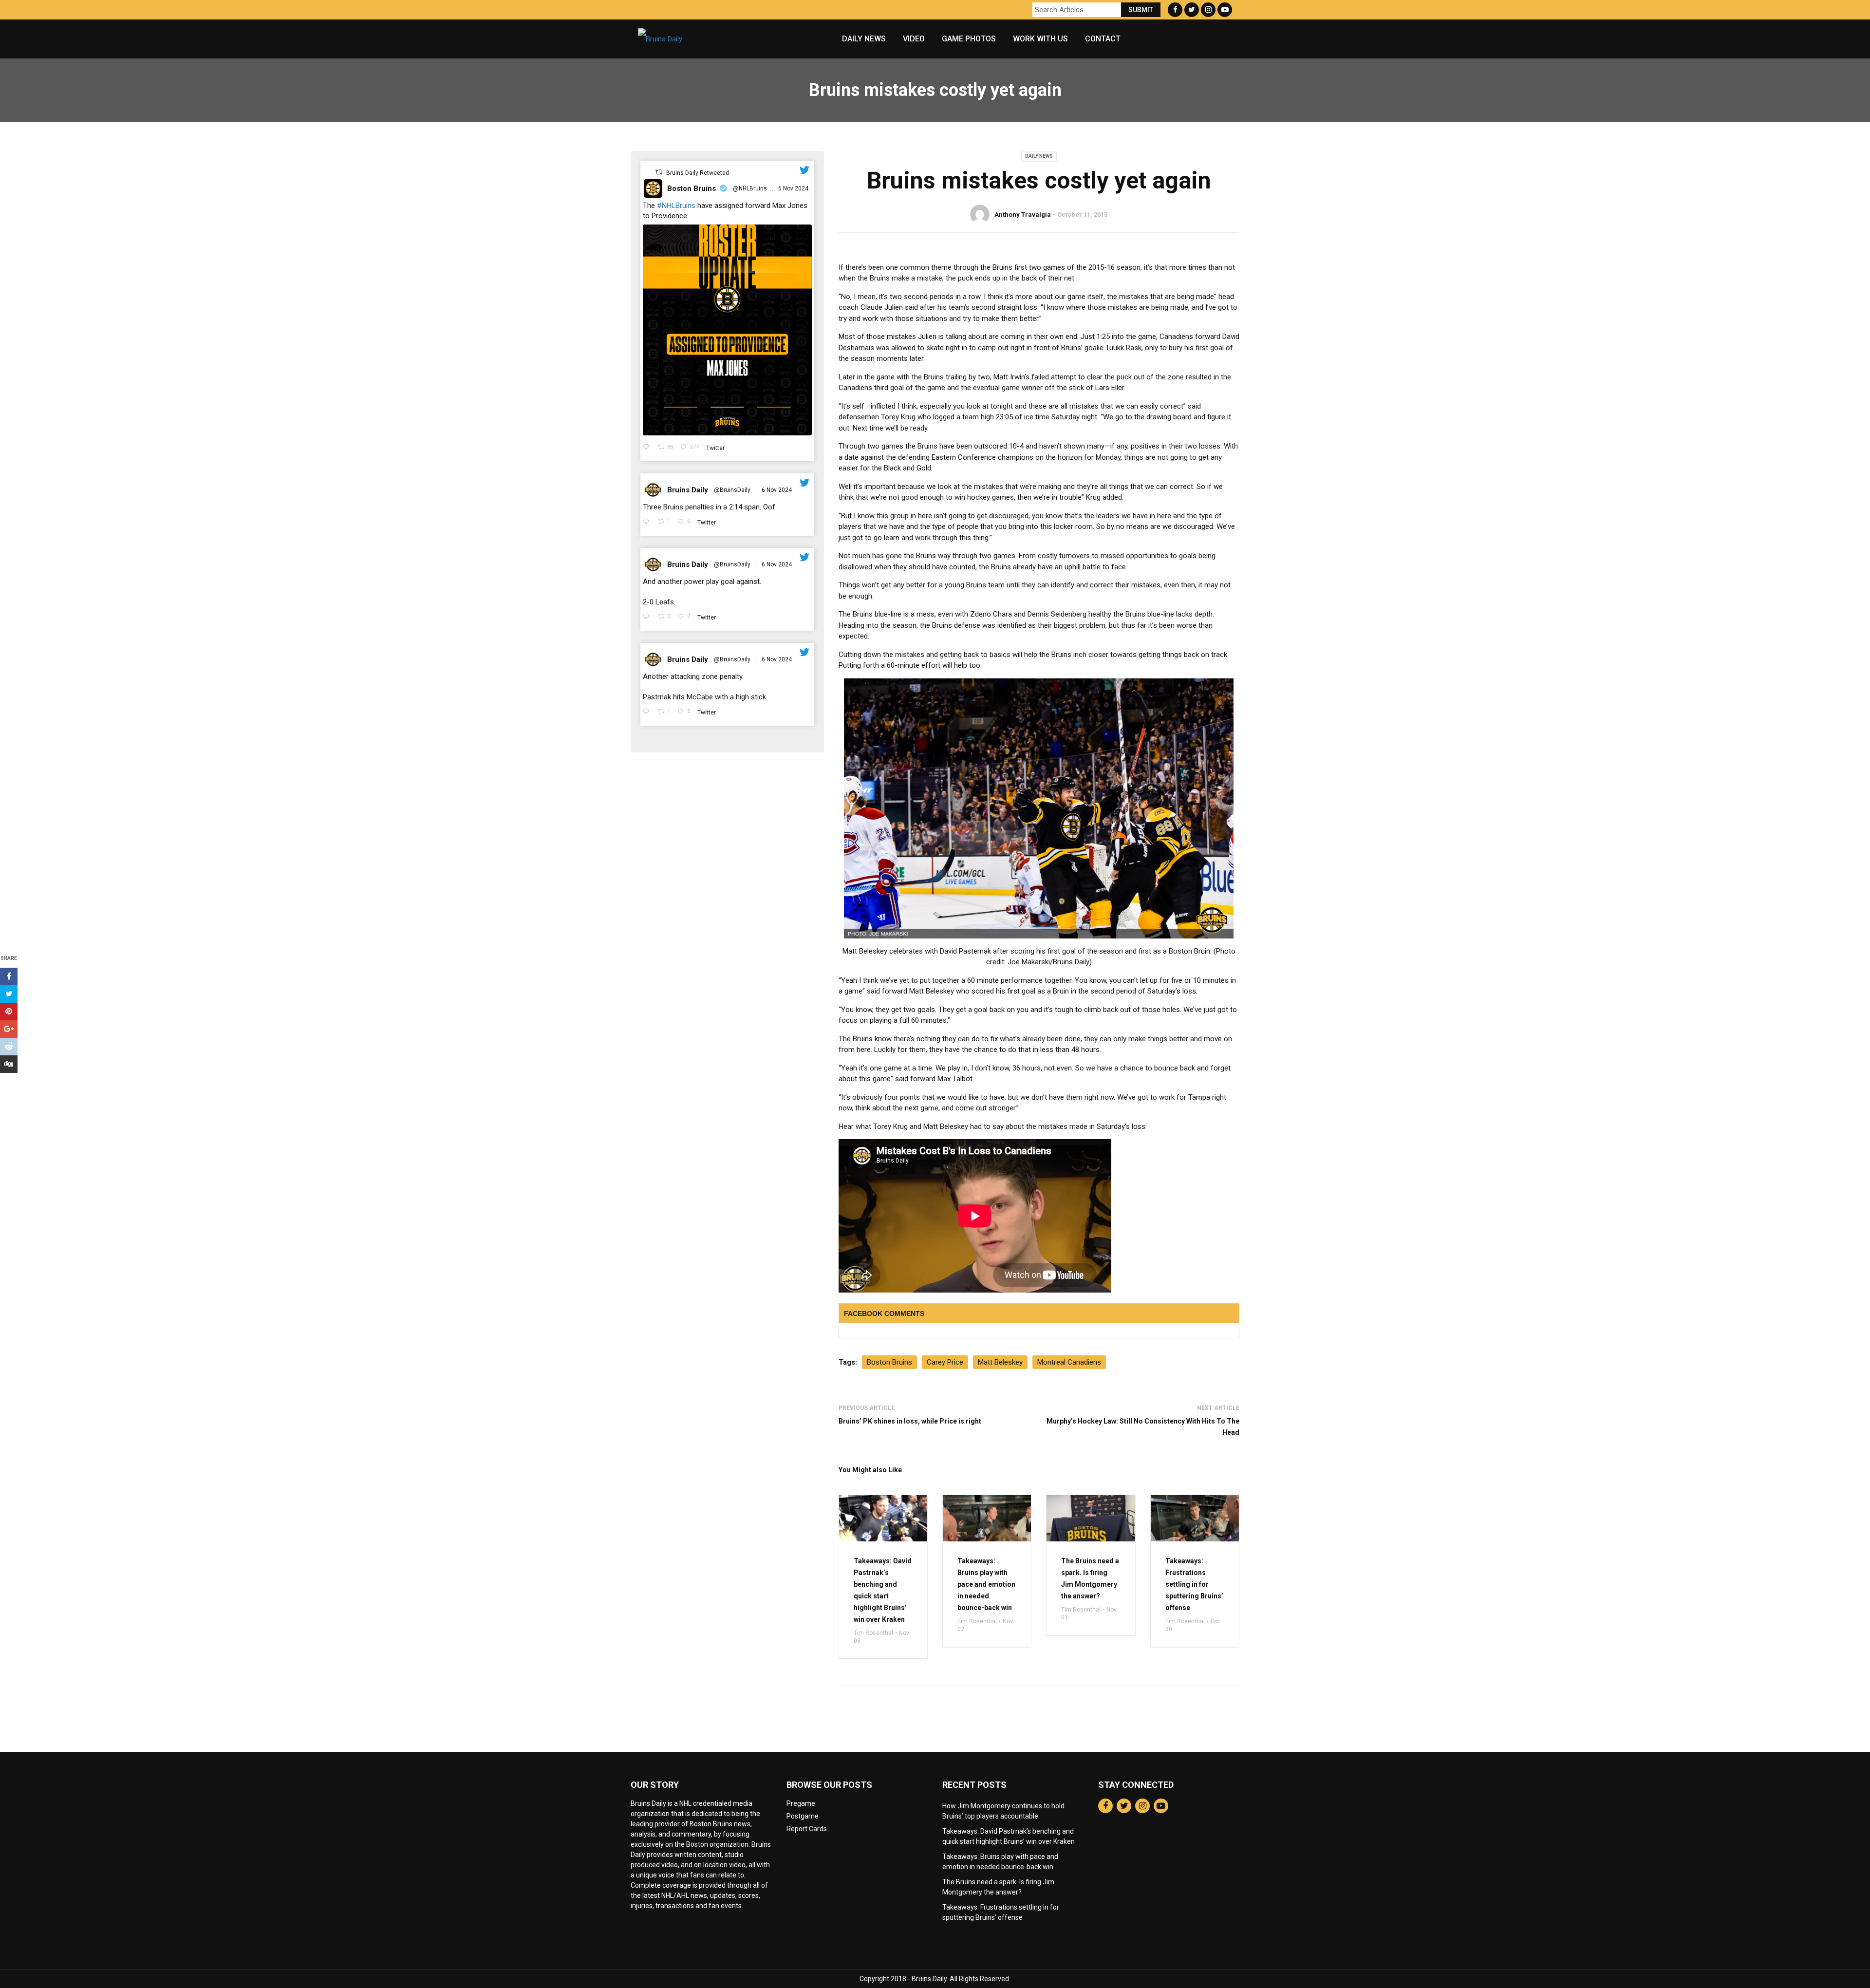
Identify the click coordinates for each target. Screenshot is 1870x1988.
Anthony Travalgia (1023, 215)
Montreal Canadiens (1069, 1362)
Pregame (801, 1803)
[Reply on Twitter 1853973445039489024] (648, 617)
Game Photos (969, 39)
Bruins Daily (688, 490)
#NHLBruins (676, 206)
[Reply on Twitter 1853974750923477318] (648, 522)
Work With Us (1040, 39)
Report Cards (807, 1829)
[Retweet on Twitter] (659, 172)
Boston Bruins (692, 188)
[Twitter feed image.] (727, 330)
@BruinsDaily (732, 490)
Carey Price (945, 1362)
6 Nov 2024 (794, 188)
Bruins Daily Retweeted (698, 173)
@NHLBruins (750, 188)
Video (914, 39)
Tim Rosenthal (873, 1633)
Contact (1103, 39)
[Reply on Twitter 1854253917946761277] (648, 448)
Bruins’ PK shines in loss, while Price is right (910, 1421)
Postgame (803, 1816)
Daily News (864, 39)
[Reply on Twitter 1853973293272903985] (648, 712)
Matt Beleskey (1000, 1362)
